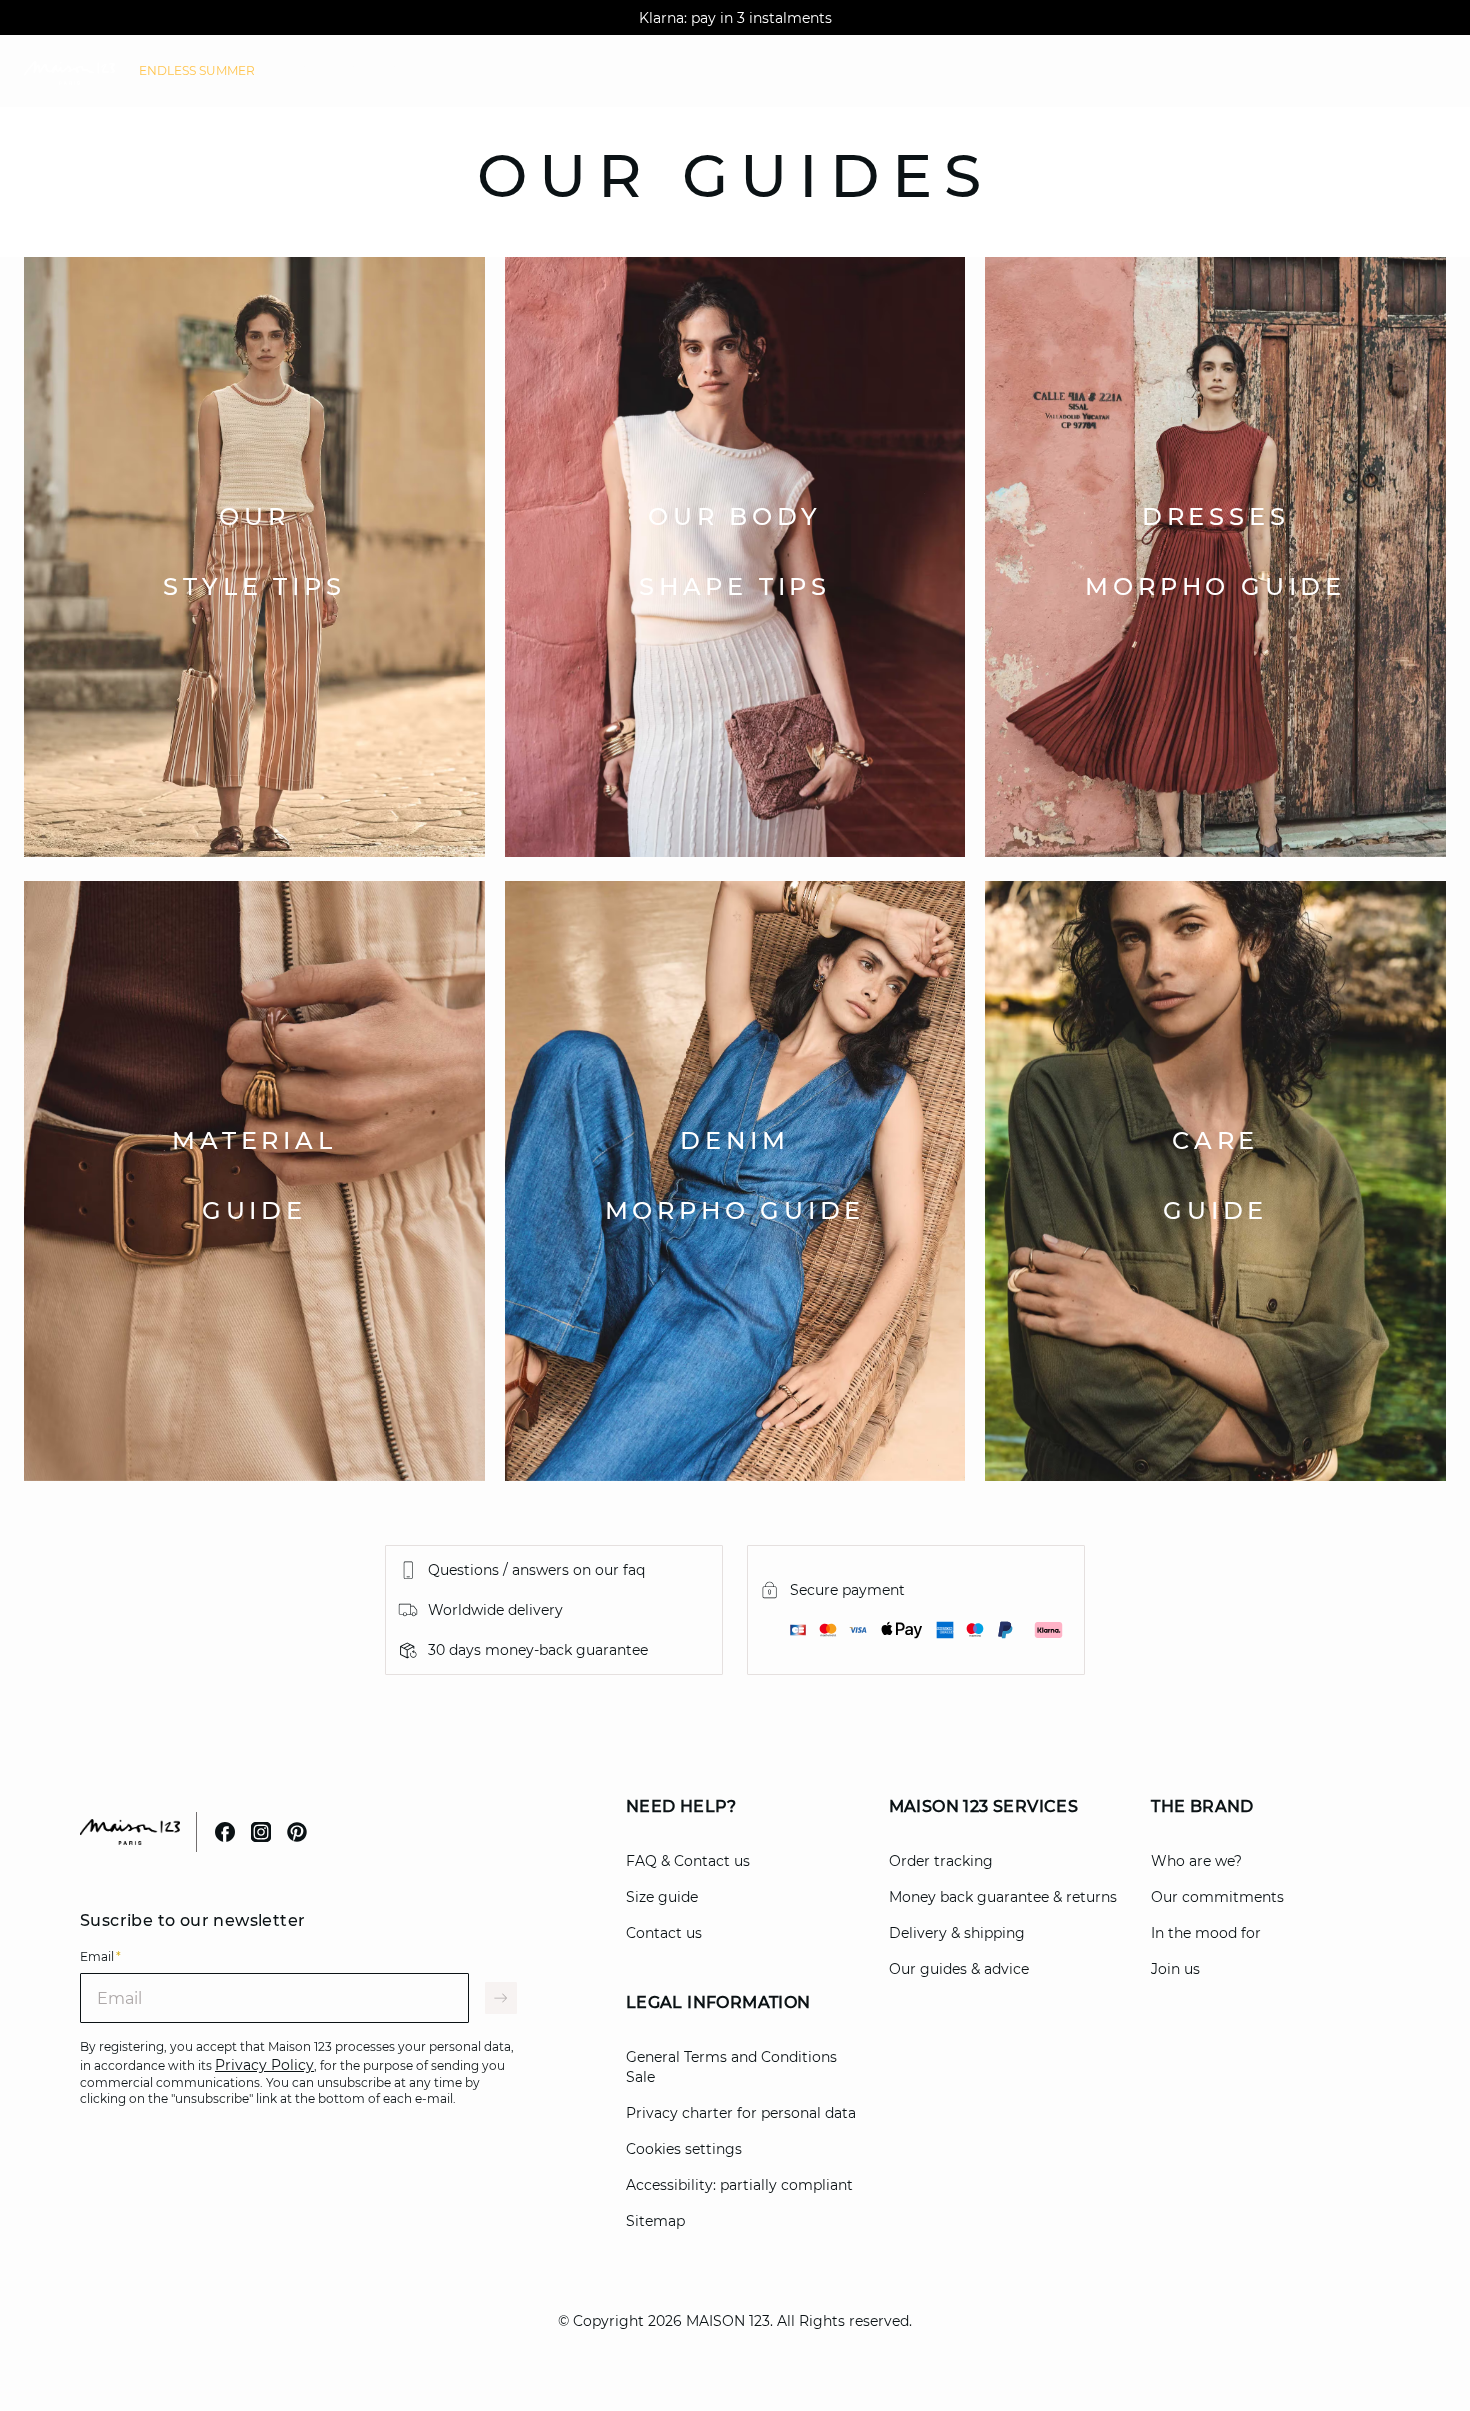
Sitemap (655, 2221)
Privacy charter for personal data (741, 2113)
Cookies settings (684, 2149)
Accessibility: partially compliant (739, 2185)
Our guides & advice (959, 1969)
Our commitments (1217, 1897)
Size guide (662, 1897)
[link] (197, 71)
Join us (1175, 1969)
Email (100, 1956)
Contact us (664, 1933)
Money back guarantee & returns (1003, 1897)
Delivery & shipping (957, 1933)
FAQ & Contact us (688, 1861)
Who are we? (1196, 1861)
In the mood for (1206, 1933)
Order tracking (941, 1861)
